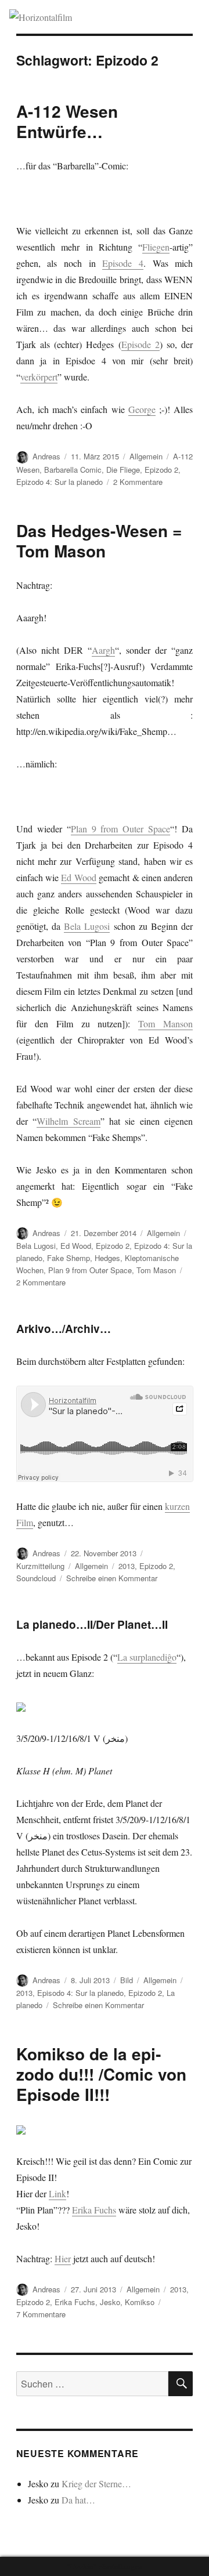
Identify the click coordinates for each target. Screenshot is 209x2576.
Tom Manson (165, 1023)
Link (57, 2193)
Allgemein (146, 456)
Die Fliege (123, 470)
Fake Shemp (69, 1258)
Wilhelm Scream (68, 1121)
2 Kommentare (138, 482)
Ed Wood (78, 877)
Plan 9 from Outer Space (121, 829)
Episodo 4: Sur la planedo (80, 1993)
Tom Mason (156, 1270)
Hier (63, 2258)
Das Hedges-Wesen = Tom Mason (99, 541)
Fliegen (156, 247)
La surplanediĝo (147, 1657)
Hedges (107, 1258)
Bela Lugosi (87, 926)
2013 (127, 1566)
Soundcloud (36, 1578)
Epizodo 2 (161, 470)
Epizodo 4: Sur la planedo (60, 482)
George (142, 409)
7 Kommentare (41, 2314)
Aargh (103, 650)
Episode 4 (123, 263)
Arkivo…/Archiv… (64, 1329)
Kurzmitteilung (40, 1566)
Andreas (46, 456)
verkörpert (39, 377)
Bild (127, 1980)
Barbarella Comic (73, 470)
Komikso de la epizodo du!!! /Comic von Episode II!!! (101, 2074)
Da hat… (78, 2500)
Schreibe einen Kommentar (112, 1578)
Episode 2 (140, 344)
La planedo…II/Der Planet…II (92, 1624)
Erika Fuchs (94, 2210)
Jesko (110, 2302)
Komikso (140, 2302)
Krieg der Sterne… (96, 2483)
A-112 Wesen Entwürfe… (67, 121)
